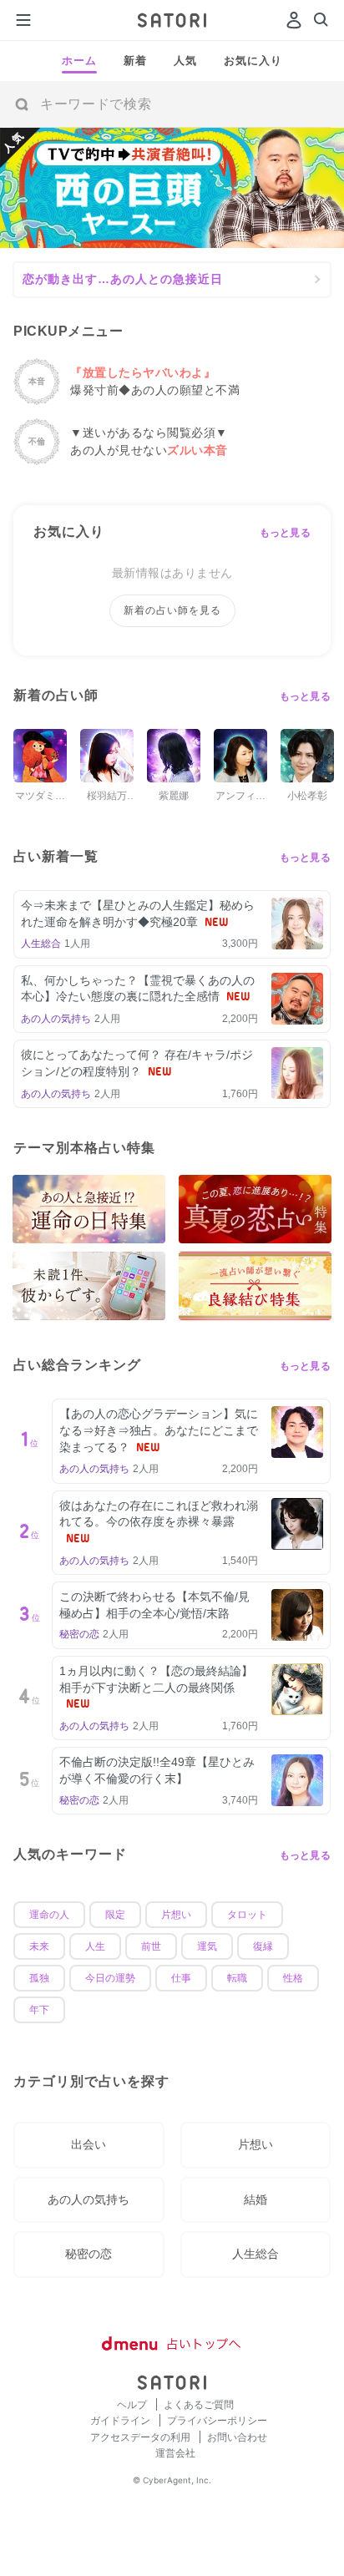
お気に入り (253, 61)
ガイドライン (121, 2420)
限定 (115, 1915)
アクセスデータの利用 (142, 2437)
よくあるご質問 (199, 2404)
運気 (207, 1946)
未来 (39, 1946)
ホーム (79, 61)
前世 (151, 1946)
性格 (293, 1978)
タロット (247, 1915)
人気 (185, 61)
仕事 (181, 1978)
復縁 (263, 1946)
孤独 (39, 1978)
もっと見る (286, 533)
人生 (95, 1946)
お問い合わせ (237, 2437)
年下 (39, 2010)
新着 (135, 61)
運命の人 (49, 1915)
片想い (176, 1915)
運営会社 (175, 2453)
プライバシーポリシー (217, 2420)
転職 (237, 1978)
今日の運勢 (110, 1978)
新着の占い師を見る (172, 610)
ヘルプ (133, 2404)
